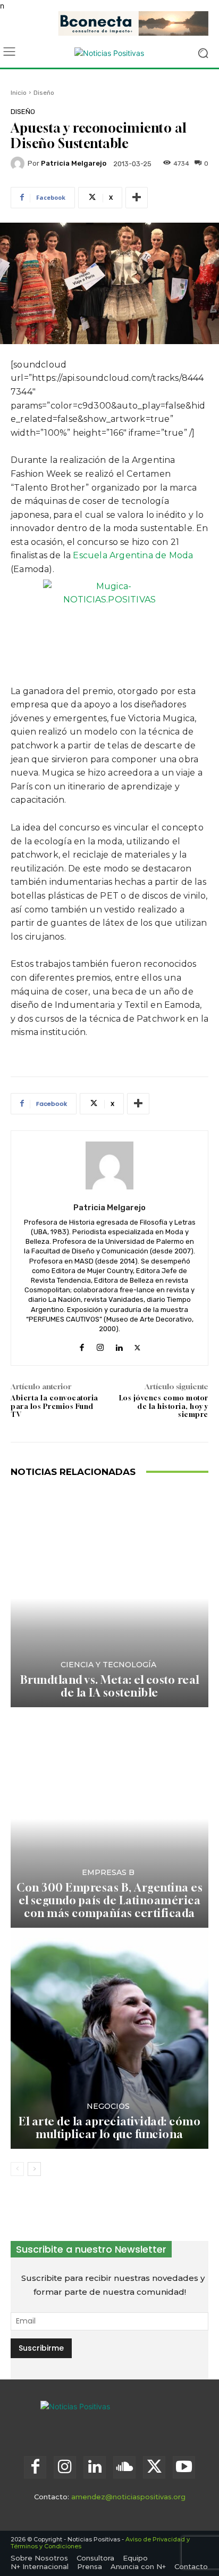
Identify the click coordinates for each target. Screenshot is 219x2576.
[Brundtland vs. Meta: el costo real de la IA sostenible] (109, 1598)
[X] (137, 1345)
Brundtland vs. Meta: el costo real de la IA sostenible (110, 1686)
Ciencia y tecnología (108, 1665)
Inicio (19, 93)
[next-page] (34, 2169)
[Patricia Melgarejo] (19, 164)
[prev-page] (17, 2169)
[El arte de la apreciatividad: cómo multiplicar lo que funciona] (109, 2039)
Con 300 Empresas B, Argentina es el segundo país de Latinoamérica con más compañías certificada (109, 1900)
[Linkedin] (119, 1345)
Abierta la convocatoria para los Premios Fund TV (54, 1406)
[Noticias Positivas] (109, 53)
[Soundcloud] (124, 2467)
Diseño (44, 93)
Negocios (108, 2106)
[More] (137, 198)
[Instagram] (100, 1345)
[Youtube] (184, 2467)
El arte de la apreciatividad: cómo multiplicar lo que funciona (109, 2128)
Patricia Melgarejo (74, 163)
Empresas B (108, 1872)
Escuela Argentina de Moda (133, 555)
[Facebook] (82, 1345)
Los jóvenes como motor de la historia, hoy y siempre (164, 1406)
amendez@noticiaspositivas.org (128, 2497)
